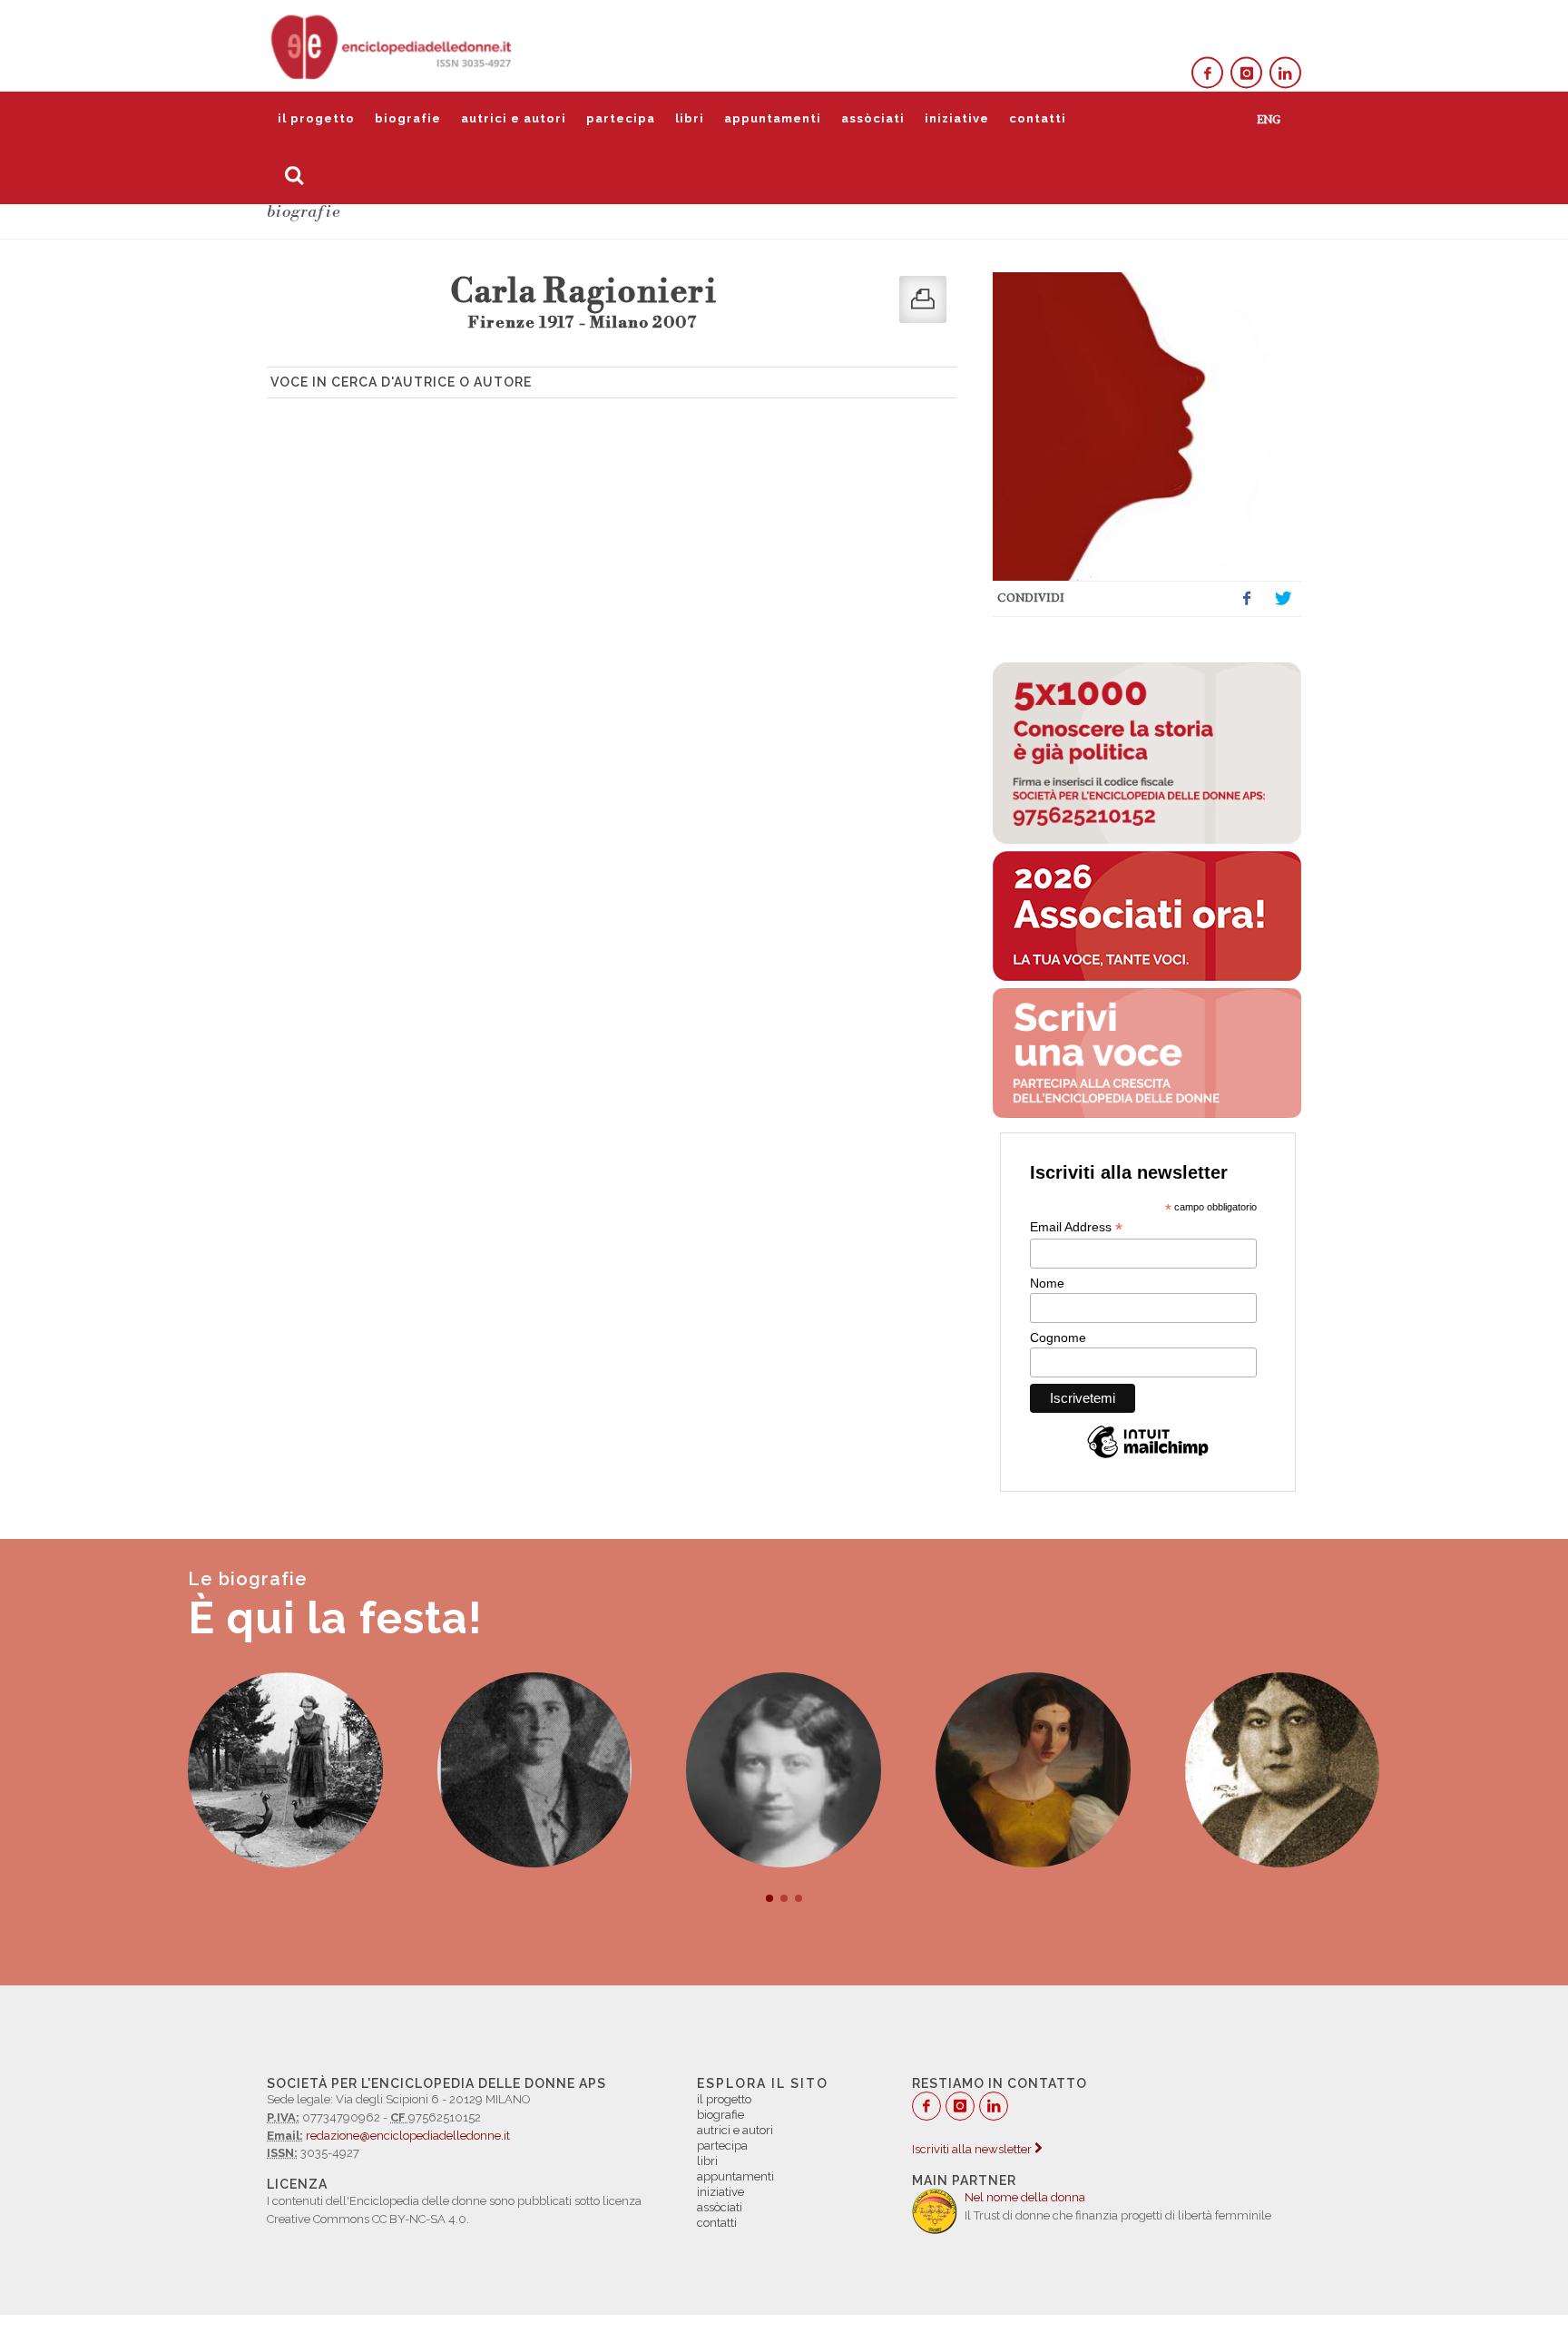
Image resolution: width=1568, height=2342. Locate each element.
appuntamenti (773, 118)
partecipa (621, 118)
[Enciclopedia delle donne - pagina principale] (393, 45)
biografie (408, 118)
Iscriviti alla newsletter (973, 2149)
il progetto (316, 118)
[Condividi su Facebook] (1247, 599)
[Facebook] (1207, 73)
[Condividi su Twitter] (1283, 599)
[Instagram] (1246, 73)
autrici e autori (514, 118)
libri (690, 118)
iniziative (957, 118)
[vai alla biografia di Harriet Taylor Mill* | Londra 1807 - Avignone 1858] (1033, 1770)
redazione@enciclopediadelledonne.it (408, 2136)
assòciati (873, 118)
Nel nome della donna (1025, 2197)
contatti (1038, 118)
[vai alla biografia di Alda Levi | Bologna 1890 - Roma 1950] (784, 1770)
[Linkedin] (1285, 73)
